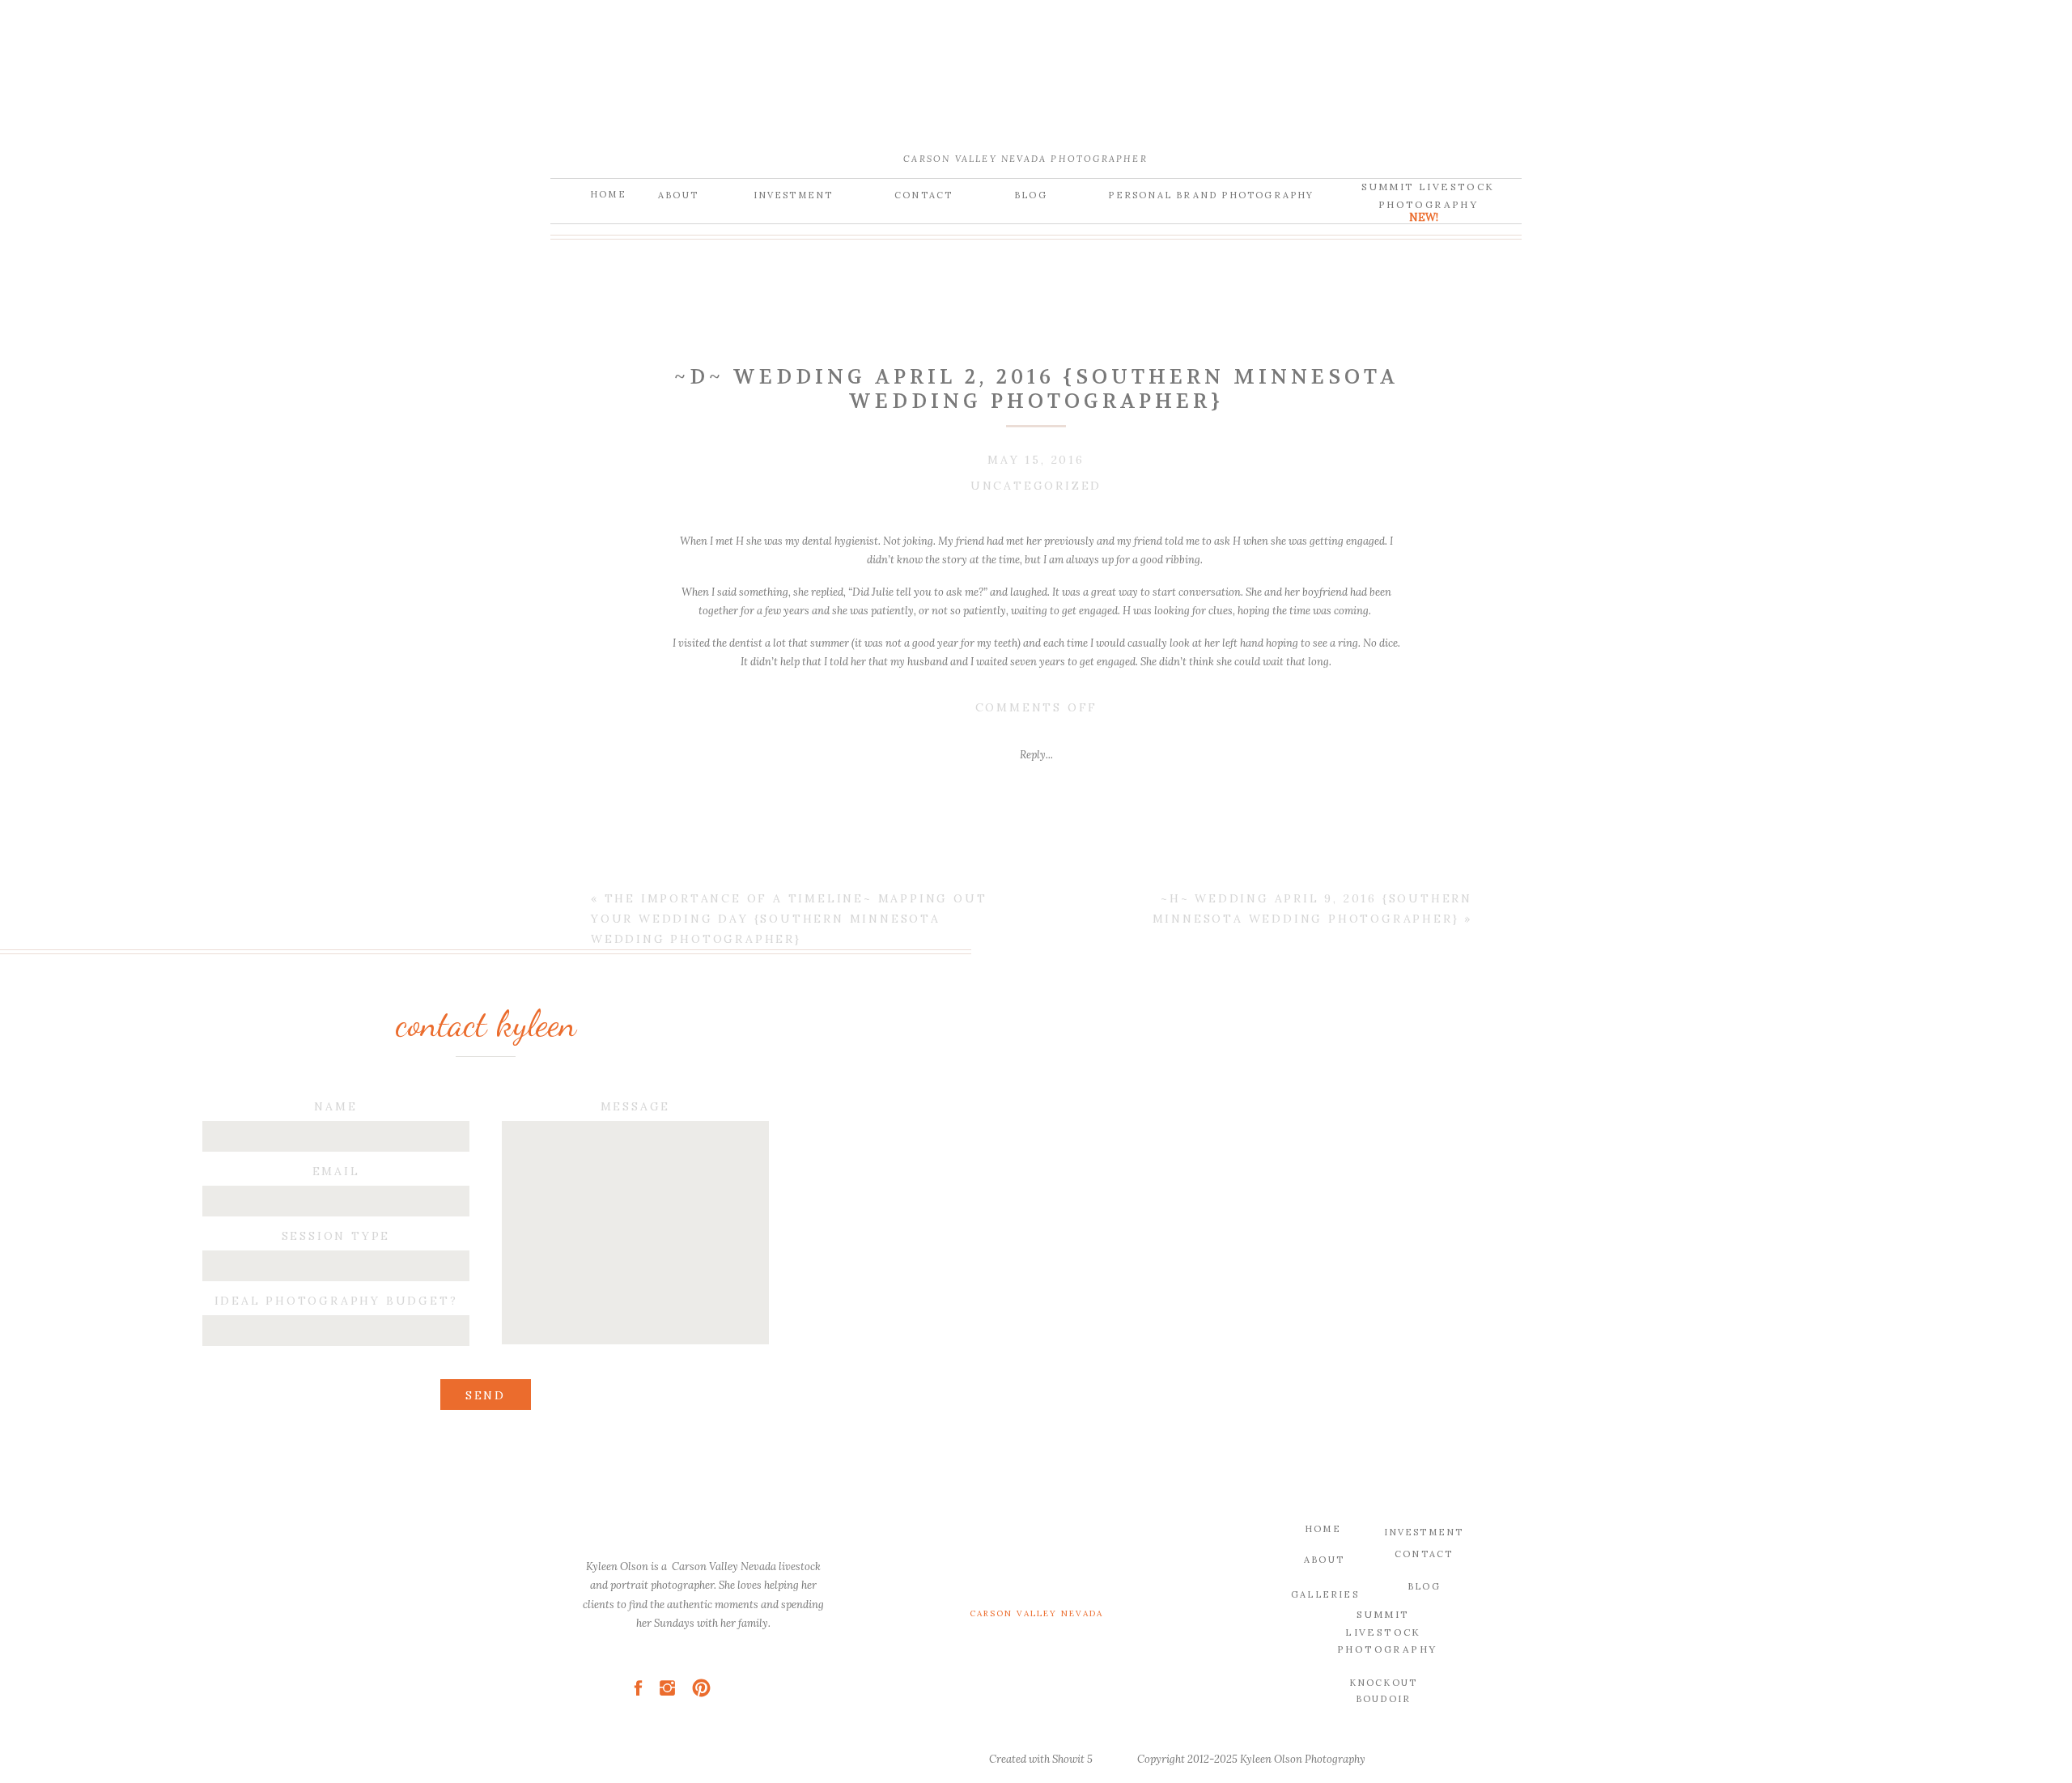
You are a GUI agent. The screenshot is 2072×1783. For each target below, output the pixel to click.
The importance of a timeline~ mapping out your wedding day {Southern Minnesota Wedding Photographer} (789, 919)
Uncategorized (1036, 486)
